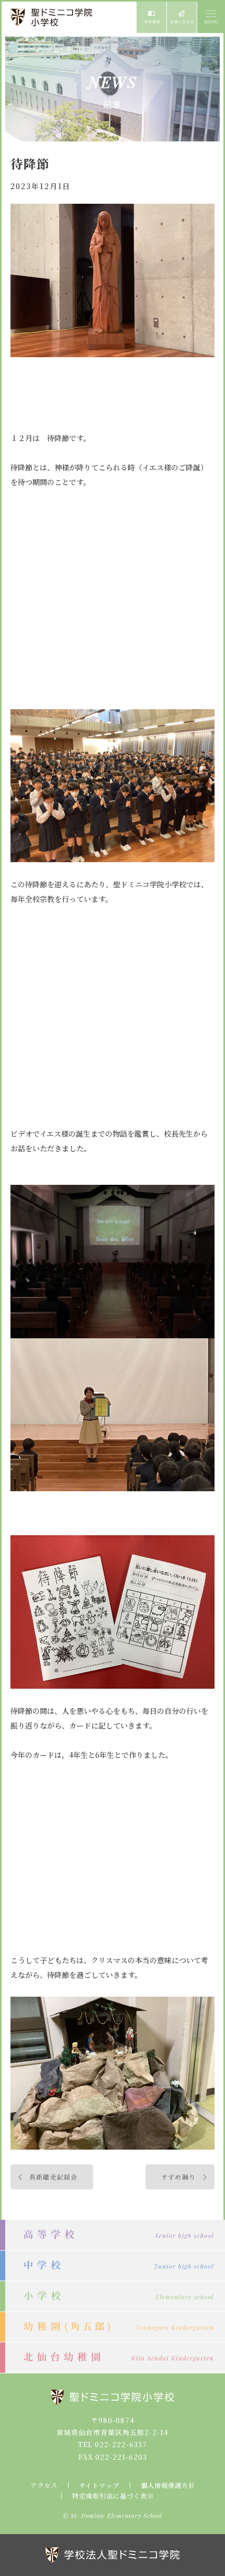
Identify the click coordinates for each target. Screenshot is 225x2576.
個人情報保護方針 (168, 2485)
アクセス (44, 2485)
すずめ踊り (178, 2177)
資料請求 (151, 17)
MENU (210, 17)
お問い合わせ (182, 17)
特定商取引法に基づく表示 (113, 2496)
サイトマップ (99, 2485)
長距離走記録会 (53, 2177)
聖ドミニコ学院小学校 (52, 17)
